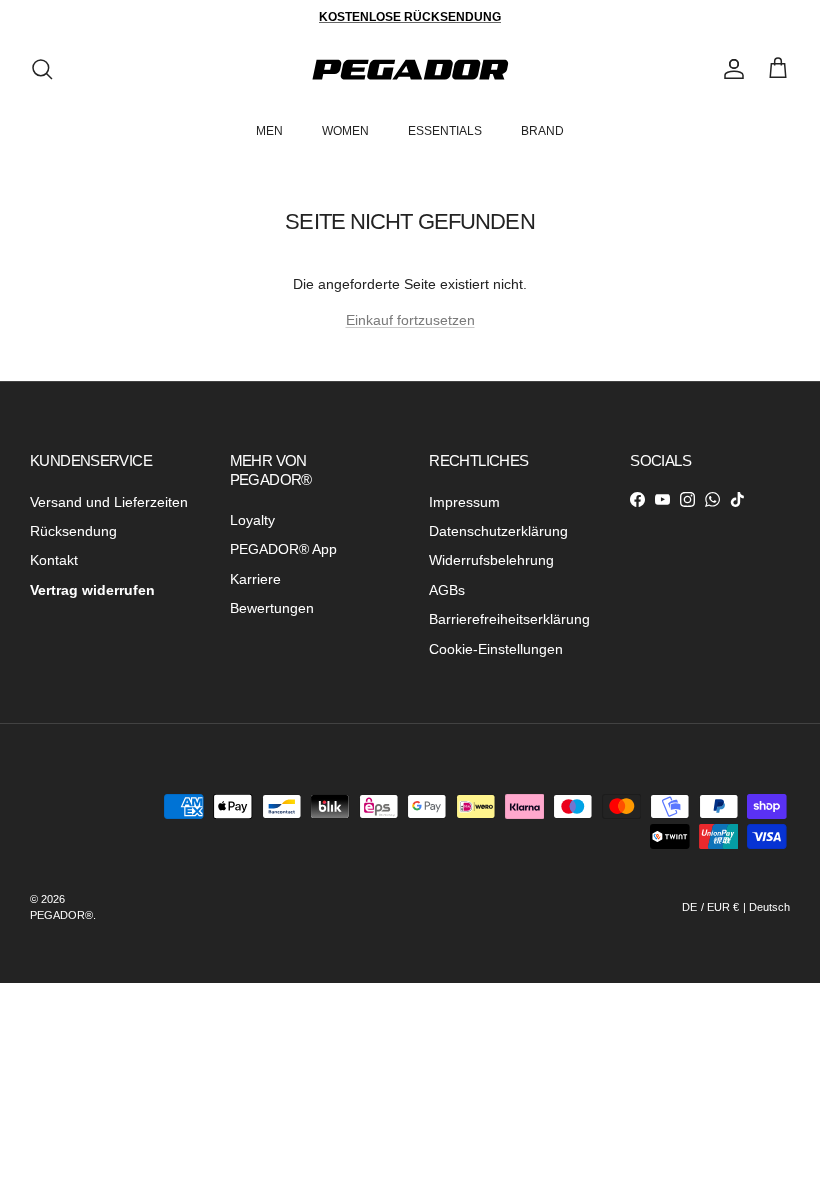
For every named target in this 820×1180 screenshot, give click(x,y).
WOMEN (345, 131)
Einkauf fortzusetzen (410, 320)
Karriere (255, 579)
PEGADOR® (61, 915)
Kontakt (54, 560)
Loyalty (252, 520)
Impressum (464, 502)
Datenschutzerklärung (498, 531)
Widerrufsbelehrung (491, 560)
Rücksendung (73, 531)
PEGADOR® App (283, 549)
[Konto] (730, 69)
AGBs (447, 590)
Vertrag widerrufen (92, 590)
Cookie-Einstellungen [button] (496, 649)
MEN (269, 131)
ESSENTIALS (445, 131)
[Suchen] (42, 69)
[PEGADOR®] (410, 69)
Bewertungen (272, 608)
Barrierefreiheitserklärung (509, 619)
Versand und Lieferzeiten (109, 502)
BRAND (542, 131)
